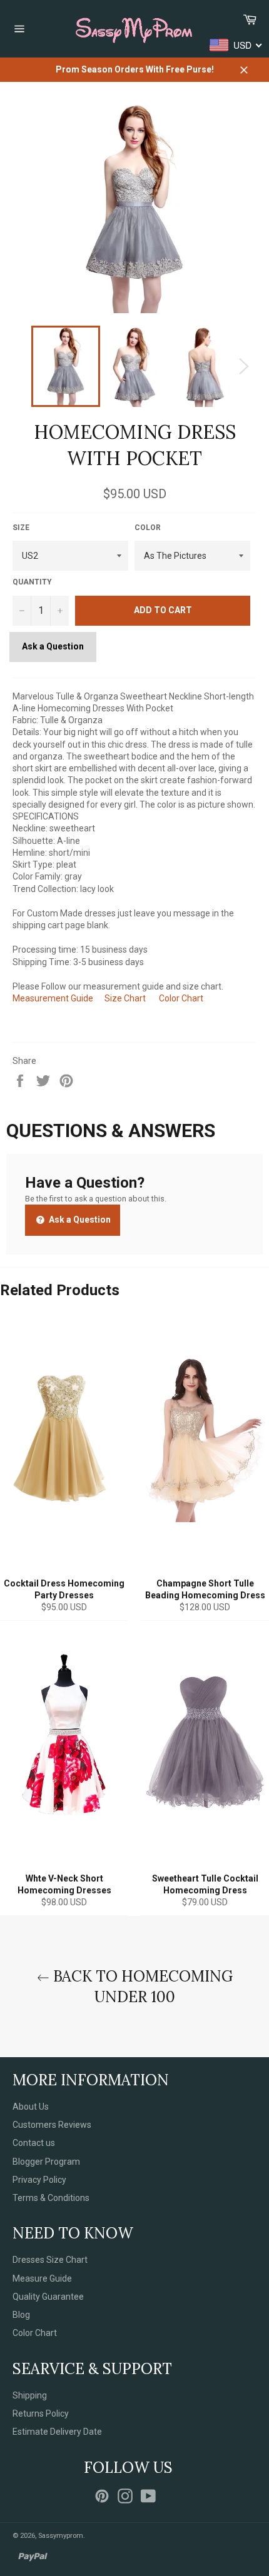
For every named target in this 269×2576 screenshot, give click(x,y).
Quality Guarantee (48, 2297)
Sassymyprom (61, 2536)
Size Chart (125, 998)
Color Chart (181, 998)
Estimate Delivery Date (57, 2432)
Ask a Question (53, 646)
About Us (31, 2107)
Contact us (34, 2143)
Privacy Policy (39, 2180)
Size (21, 528)
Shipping (30, 2395)
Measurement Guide (53, 998)
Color (148, 528)
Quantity (32, 582)
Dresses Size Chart (50, 2260)
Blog (21, 2315)
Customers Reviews (52, 2125)
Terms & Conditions (51, 2198)
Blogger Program (46, 2162)
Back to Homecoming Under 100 (141, 1987)
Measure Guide (42, 2278)
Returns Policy (41, 2413)
